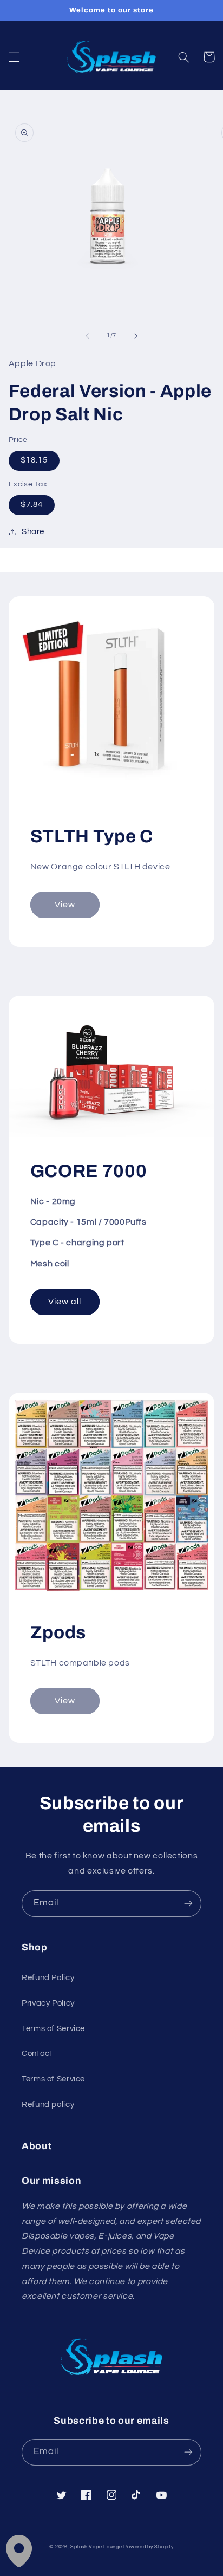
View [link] (65, 905)
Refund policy (48, 2105)
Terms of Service (53, 2029)
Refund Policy (48, 1978)
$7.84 (32, 505)
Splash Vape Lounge (96, 2547)
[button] (14, 57)
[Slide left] (87, 336)
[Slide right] (136, 336)
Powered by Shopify (148, 2547)
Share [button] (33, 532)
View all (65, 1302)
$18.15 (34, 460)
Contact (37, 2054)
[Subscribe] (188, 1904)
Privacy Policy (48, 2003)
